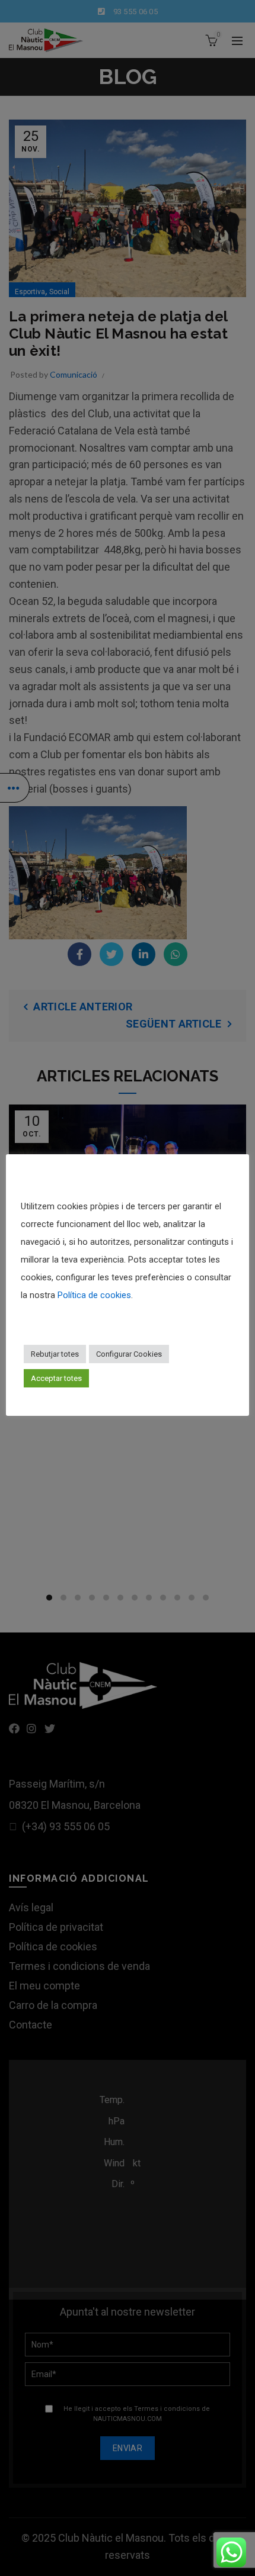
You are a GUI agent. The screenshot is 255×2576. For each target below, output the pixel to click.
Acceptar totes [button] (56, 1378)
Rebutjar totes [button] (55, 1354)
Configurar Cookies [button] (129, 1354)
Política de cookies (94, 1295)
